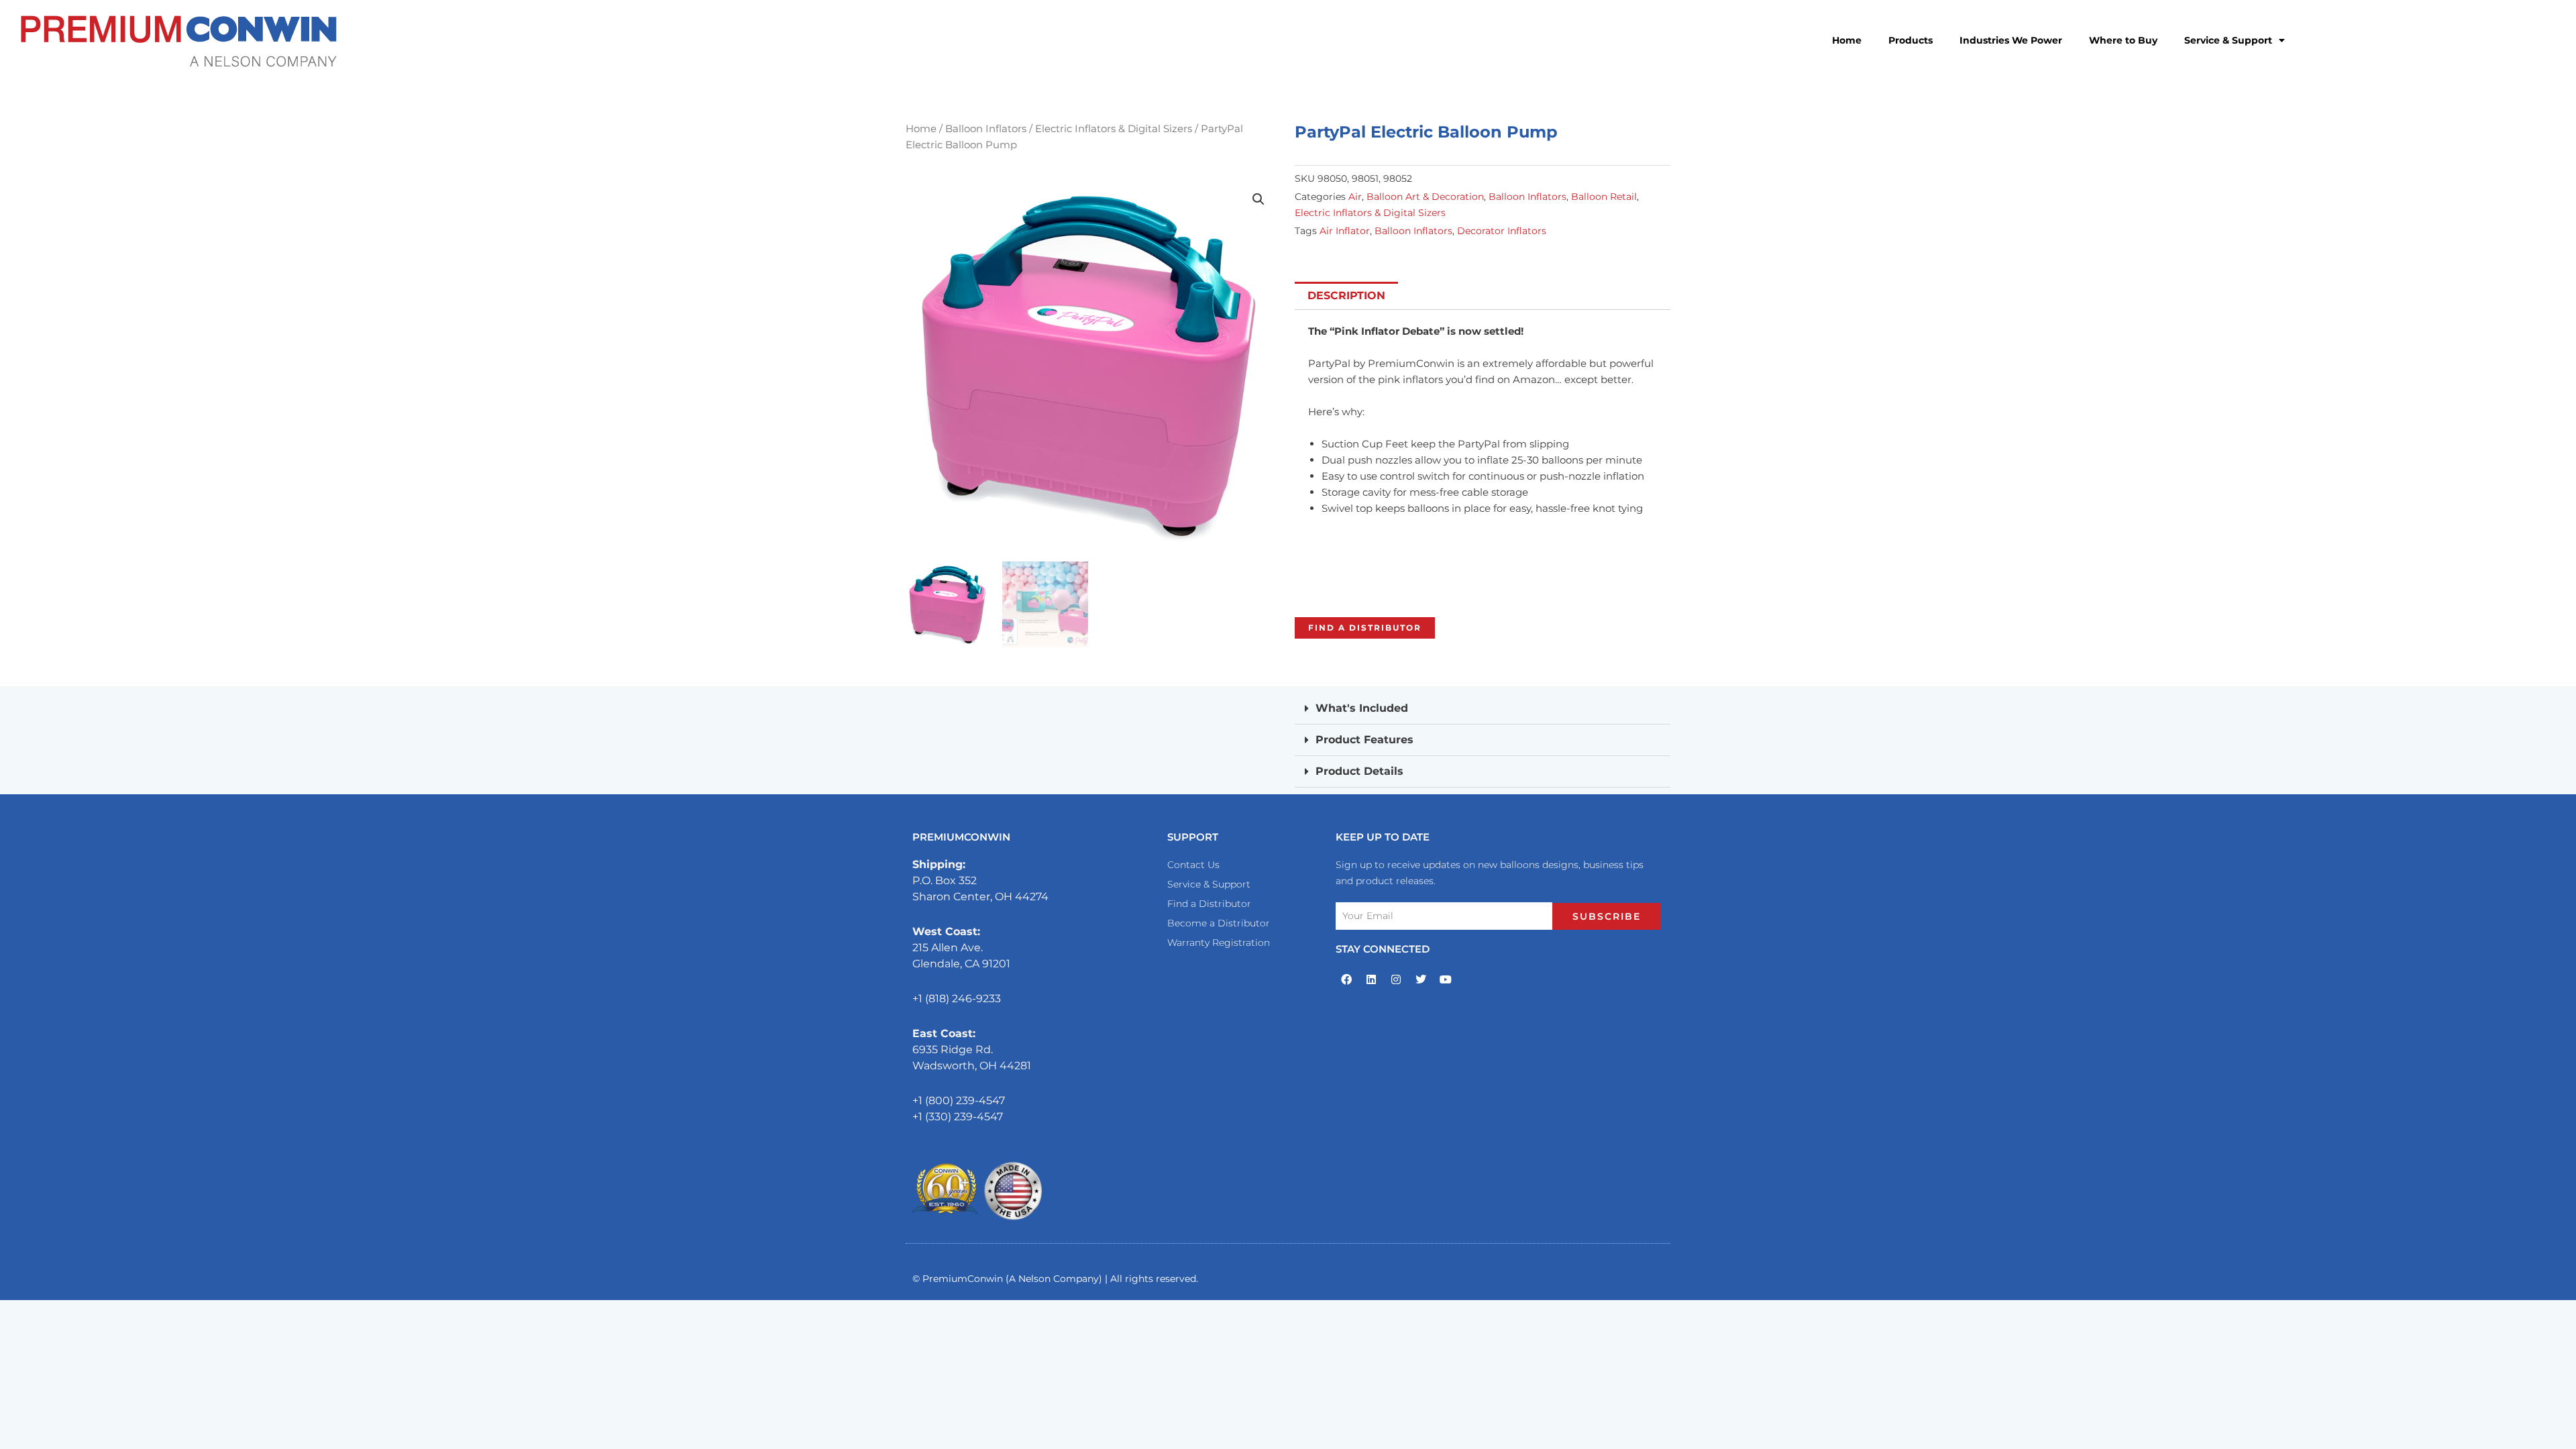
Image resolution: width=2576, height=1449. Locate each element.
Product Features (1364, 740)
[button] (1258, 199)
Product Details (1359, 771)
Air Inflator (1345, 231)
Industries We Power (2011, 40)
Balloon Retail (1604, 197)
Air (1355, 197)
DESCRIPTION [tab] (1346, 296)
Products (1911, 40)
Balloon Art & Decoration (1425, 197)
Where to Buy (2123, 40)
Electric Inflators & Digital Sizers (1114, 129)
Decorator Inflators (1502, 231)
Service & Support (2228, 40)
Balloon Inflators (986, 129)
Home (1847, 40)
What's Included (1362, 708)
